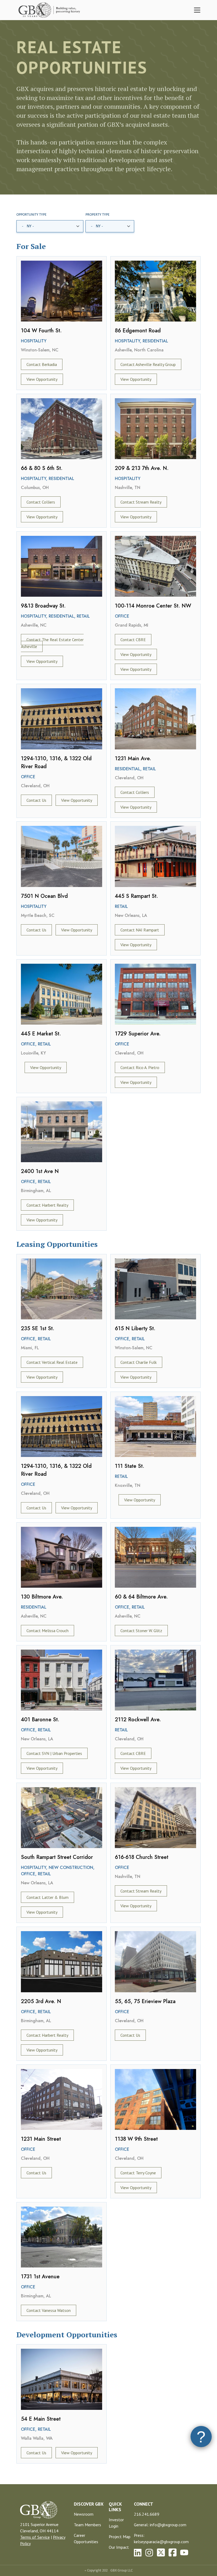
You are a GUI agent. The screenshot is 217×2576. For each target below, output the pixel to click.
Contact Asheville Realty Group (148, 364)
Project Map (120, 2537)
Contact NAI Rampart (140, 930)
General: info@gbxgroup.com (160, 2525)
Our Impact (119, 2547)
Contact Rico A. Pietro (140, 1067)
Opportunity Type (31, 215)
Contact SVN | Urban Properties (54, 1753)
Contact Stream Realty (141, 502)
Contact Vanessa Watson (49, 2310)
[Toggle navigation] (197, 10)
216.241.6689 (147, 2514)
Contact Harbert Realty (47, 1205)
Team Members (87, 2525)
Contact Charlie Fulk (139, 1362)
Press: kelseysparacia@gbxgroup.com (161, 2538)
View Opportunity (42, 379)
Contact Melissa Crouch (48, 1631)
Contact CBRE (133, 640)
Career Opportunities (86, 2538)
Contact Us (36, 800)
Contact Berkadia (42, 364)
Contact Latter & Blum (48, 1897)
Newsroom (84, 2514)
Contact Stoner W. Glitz (141, 1631)
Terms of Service (35, 2537)
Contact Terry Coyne (138, 2173)
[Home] (50, 10)
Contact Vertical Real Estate (52, 1362)
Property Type (98, 215)
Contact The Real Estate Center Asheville (52, 643)
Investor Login (116, 2523)
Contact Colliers (41, 502)
